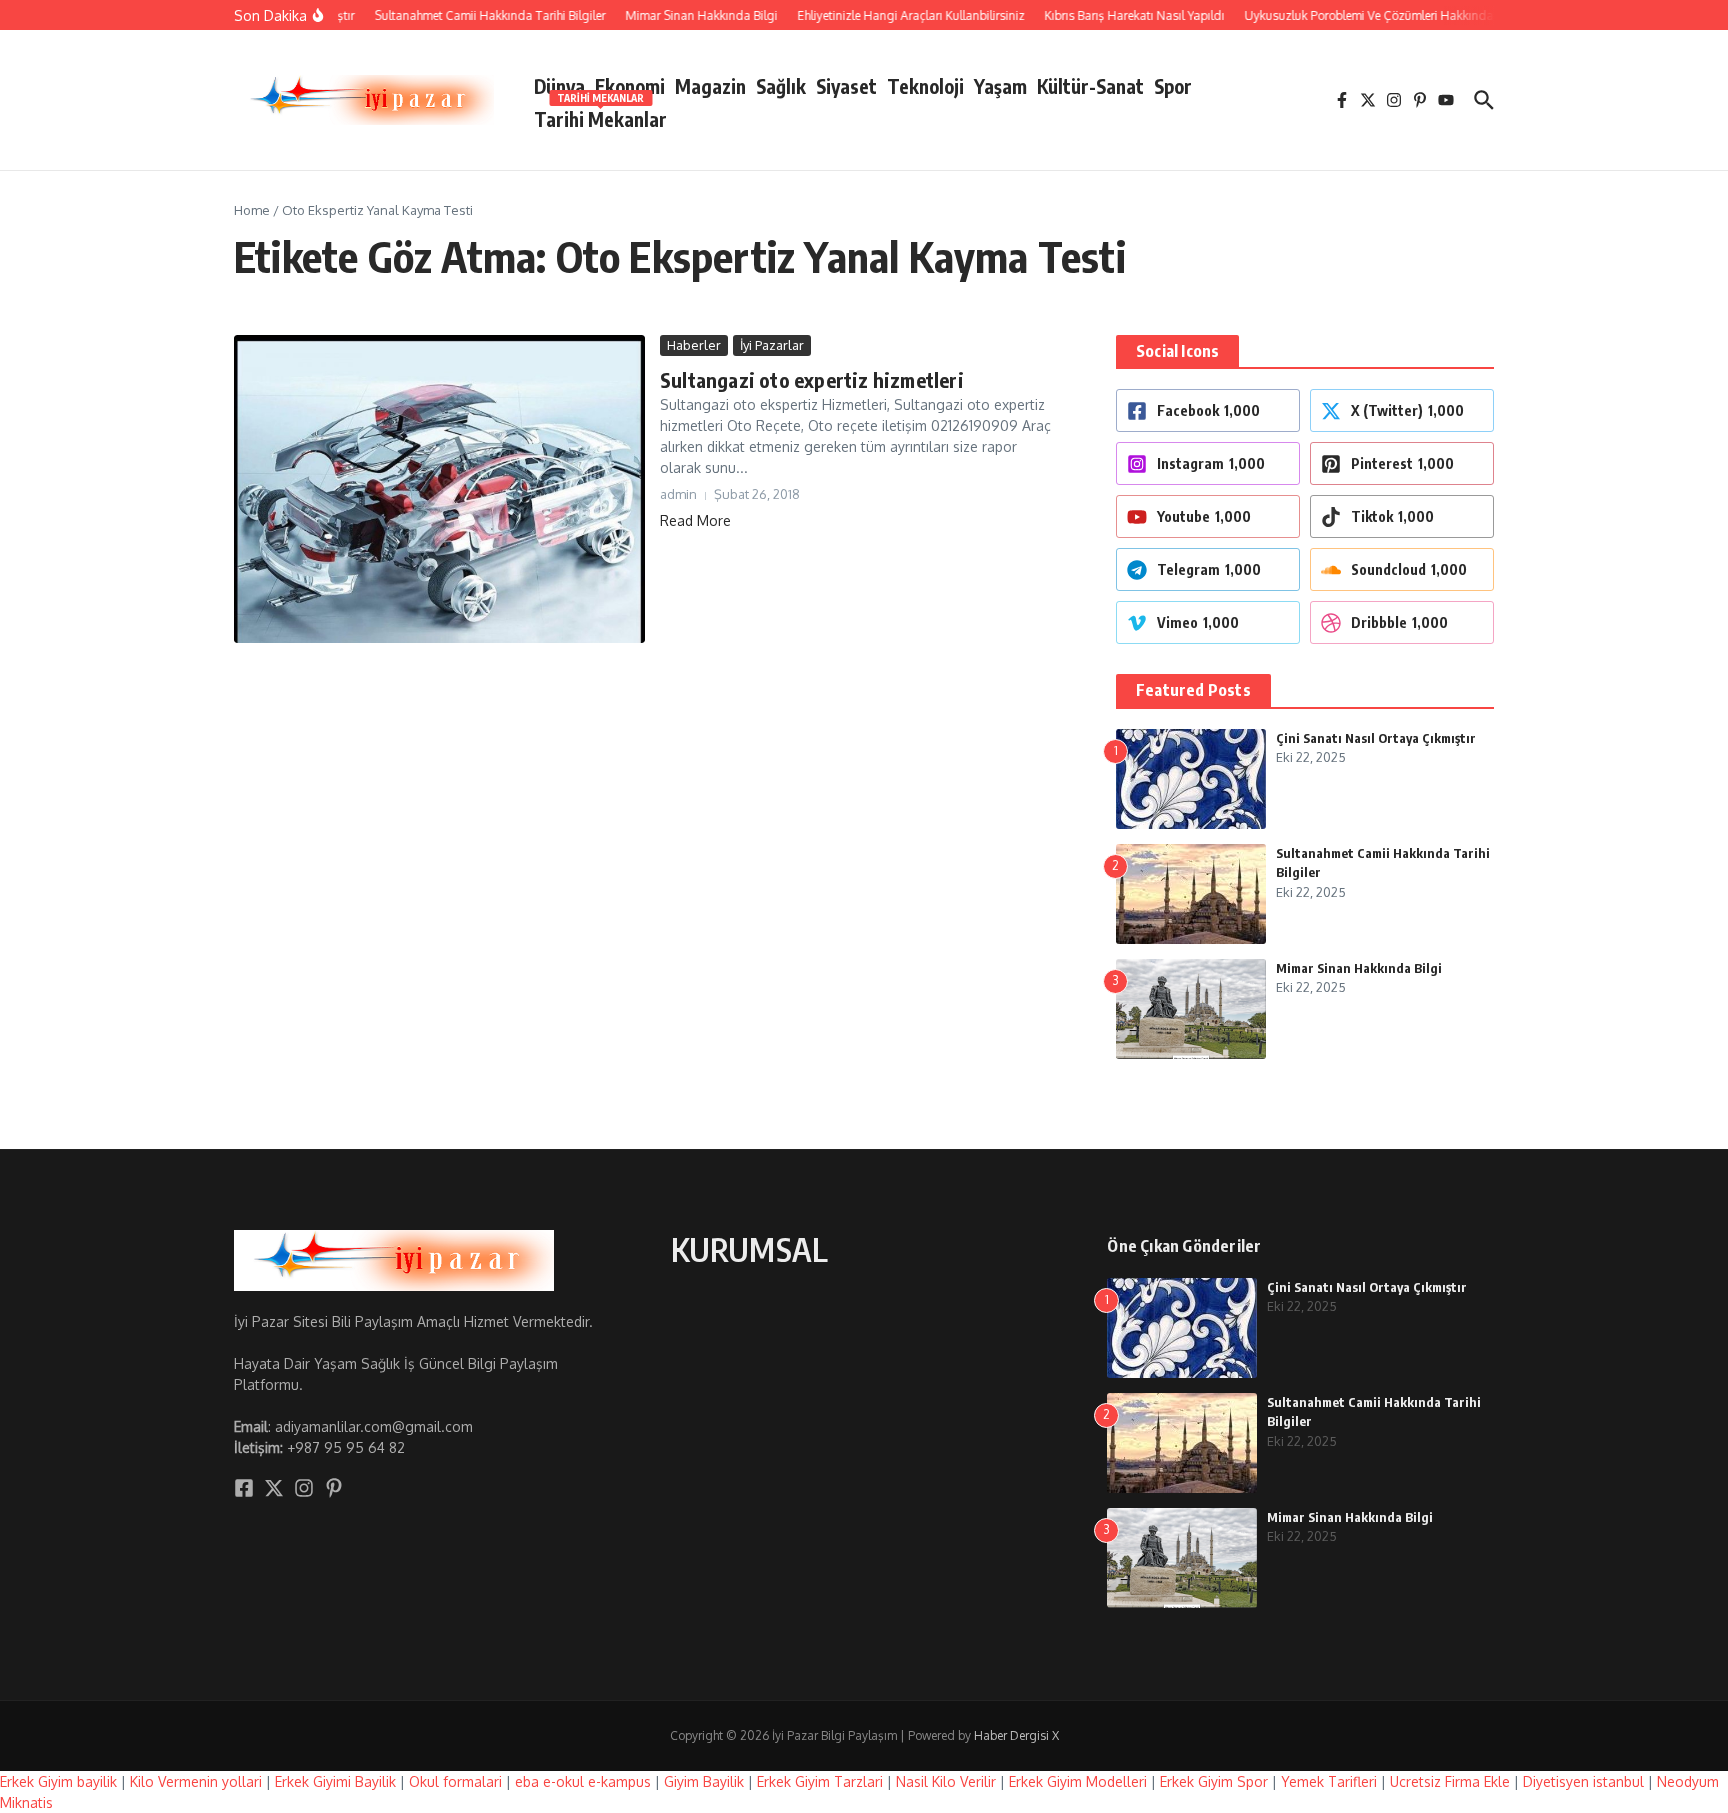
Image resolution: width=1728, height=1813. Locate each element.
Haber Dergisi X (1016, 1735)
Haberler (694, 345)
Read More (695, 520)
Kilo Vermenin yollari (196, 1781)
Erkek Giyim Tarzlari (820, 1781)
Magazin (710, 86)
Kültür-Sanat (1090, 86)
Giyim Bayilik (704, 1781)
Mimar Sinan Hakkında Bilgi (1359, 968)
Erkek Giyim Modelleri (1078, 1781)
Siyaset (846, 86)
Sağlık (781, 86)
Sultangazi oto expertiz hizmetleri (812, 379)
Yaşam (1000, 86)
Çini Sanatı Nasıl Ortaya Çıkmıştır (1376, 738)
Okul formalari (455, 1781)
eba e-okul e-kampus (583, 1781)
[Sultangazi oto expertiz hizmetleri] (439, 489)
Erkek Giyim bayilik (58, 1781)
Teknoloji (925, 86)
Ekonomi (630, 86)
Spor (1173, 86)
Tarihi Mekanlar (600, 115)
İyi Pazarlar (772, 345)
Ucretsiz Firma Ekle (1450, 1781)
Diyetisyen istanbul (1583, 1781)
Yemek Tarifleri (1329, 1781)
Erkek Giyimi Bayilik (335, 1781)
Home (252, 210)
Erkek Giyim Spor (1214, 1781)
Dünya (559, 86)
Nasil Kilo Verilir (946, 1781)
